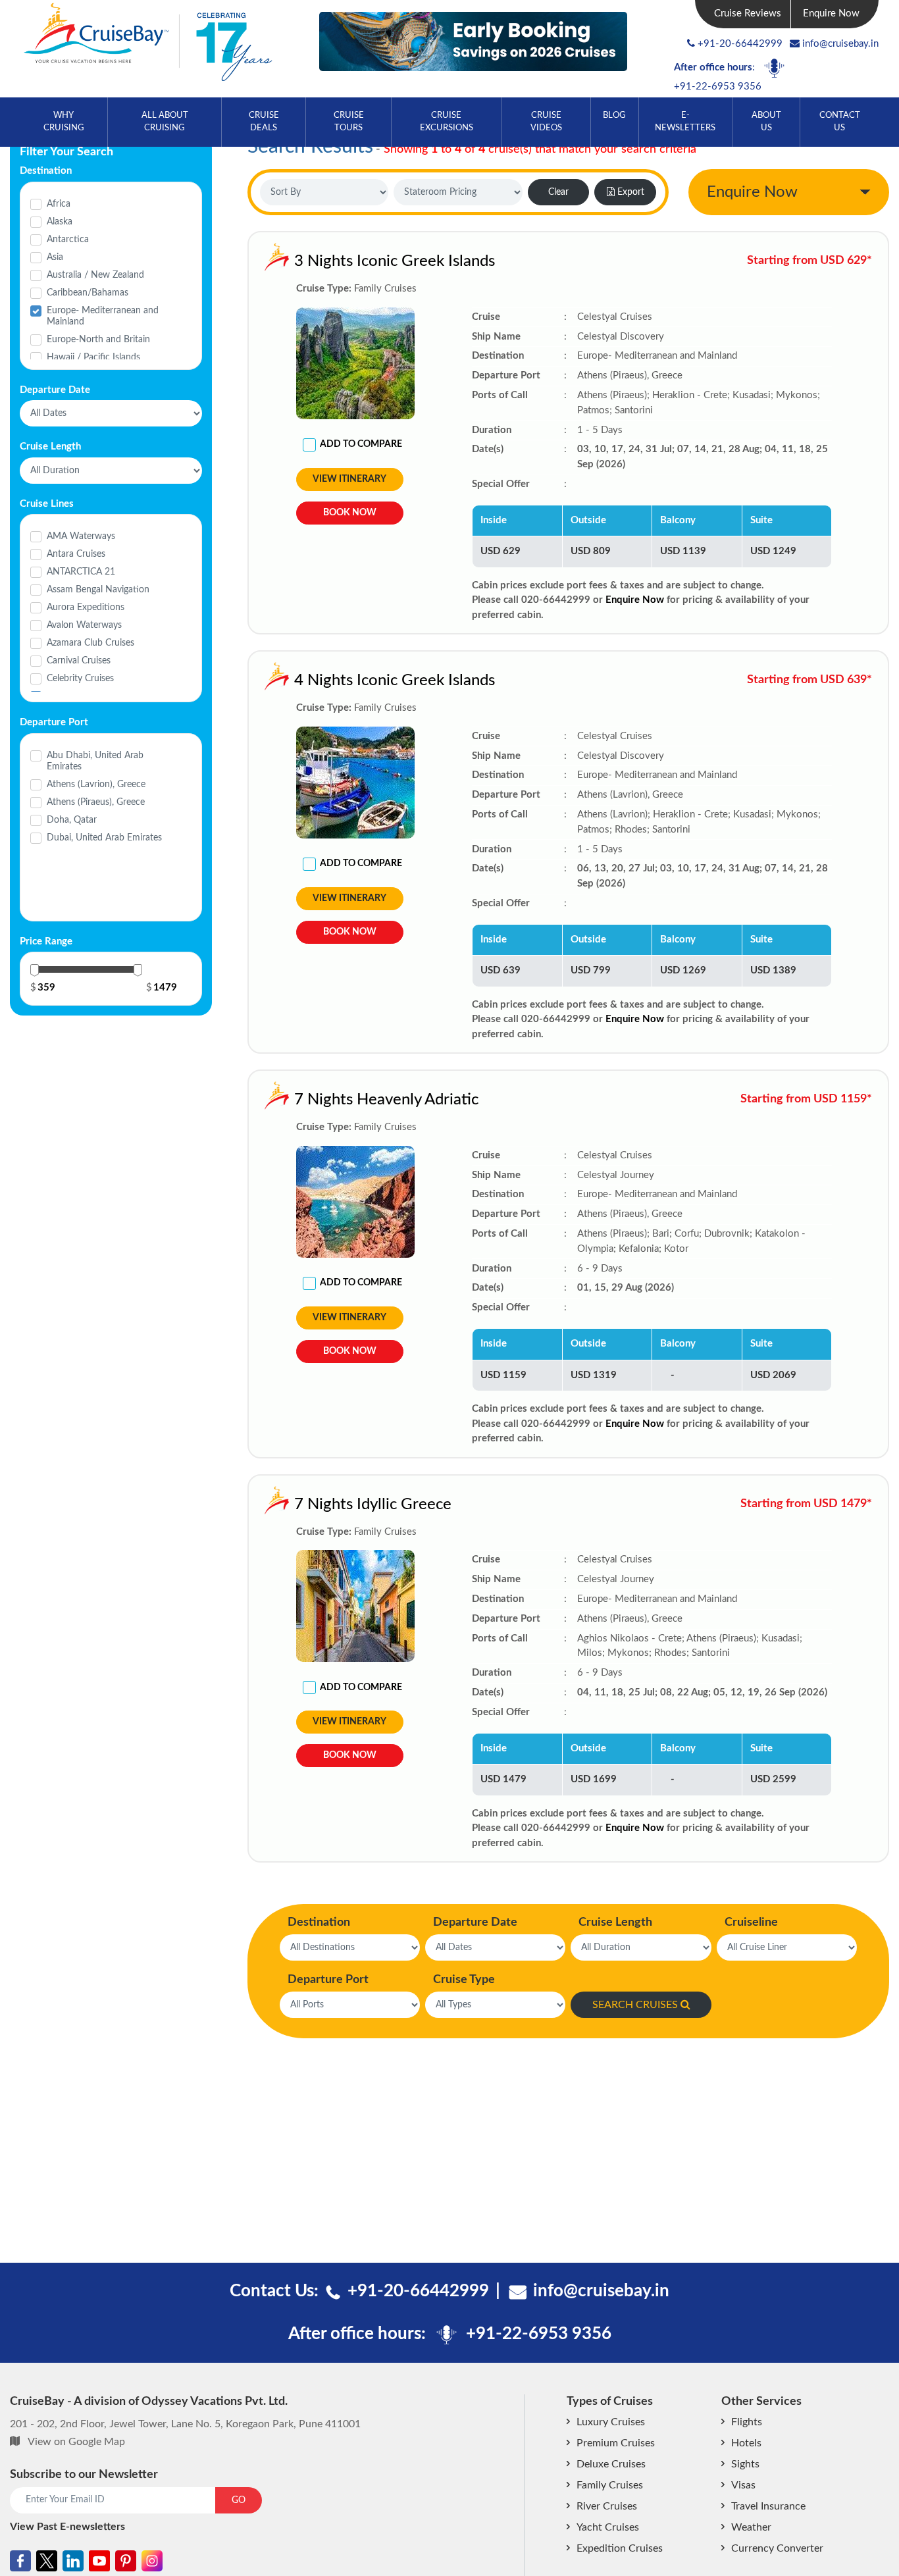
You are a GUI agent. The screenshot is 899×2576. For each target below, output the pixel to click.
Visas (743, 2485)
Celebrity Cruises (80, 679)
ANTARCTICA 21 (81, 572)
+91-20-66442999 (740, 44)
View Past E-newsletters (67, 2527)
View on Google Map (76, 2442)
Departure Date (475, 1922)
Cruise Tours (349, 122)
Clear (558, 192)
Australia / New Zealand (95, 275)
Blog (614, 116)
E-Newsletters (685, 122)
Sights (745, 2464)
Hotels (746, 2443)
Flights (747, 2422)
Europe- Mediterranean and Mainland (103, 316)
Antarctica (68, 240)
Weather (751, 2527)
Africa (59, 204)
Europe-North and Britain (98, 340)
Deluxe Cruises (611, 2464)
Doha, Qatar (72, 820)
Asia (55, 257)
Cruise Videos (546, 122)
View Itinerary (349, 479)
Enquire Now (831, 13)
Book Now (350, 513)
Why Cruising (64, 122)
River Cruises (607, 2506)
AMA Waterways (81, 536)
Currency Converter (777, 2548)
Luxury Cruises (611, 2422)
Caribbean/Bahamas (88, 293)
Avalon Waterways (84, 625)
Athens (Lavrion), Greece (96, 785)
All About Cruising (165, 122)
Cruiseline (751, 1922)
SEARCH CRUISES (635, 2005)
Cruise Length (615, 1922)
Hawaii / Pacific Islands (93, 357)
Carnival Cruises (79, 661)
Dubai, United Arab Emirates (104, 838)
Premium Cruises (616, 2443)
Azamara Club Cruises (90, 643)
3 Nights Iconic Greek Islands (395, 261)
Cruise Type (464, 1980)
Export (631, 192)
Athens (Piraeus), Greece (96, 802)
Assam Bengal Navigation (98, 590)
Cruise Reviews (748, 13)
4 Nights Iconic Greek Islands (395, 681)
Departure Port (328, 1980)
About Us (766, 122)
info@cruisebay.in (840, 44)
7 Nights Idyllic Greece (373, 1505)
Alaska (60, 222)
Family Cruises (610, 2485)
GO (239, 2500)
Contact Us (840, 122)
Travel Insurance (768, 2506)
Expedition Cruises (620, 2548)
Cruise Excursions (447, 122)
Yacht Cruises (608, 2527)
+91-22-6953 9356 (718, 87)
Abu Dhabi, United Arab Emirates (95, 761)
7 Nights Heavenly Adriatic (386, 1100)
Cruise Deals (264, 122)
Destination (319, 1922)
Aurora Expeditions (86, 607)
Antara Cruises (76, 554)
